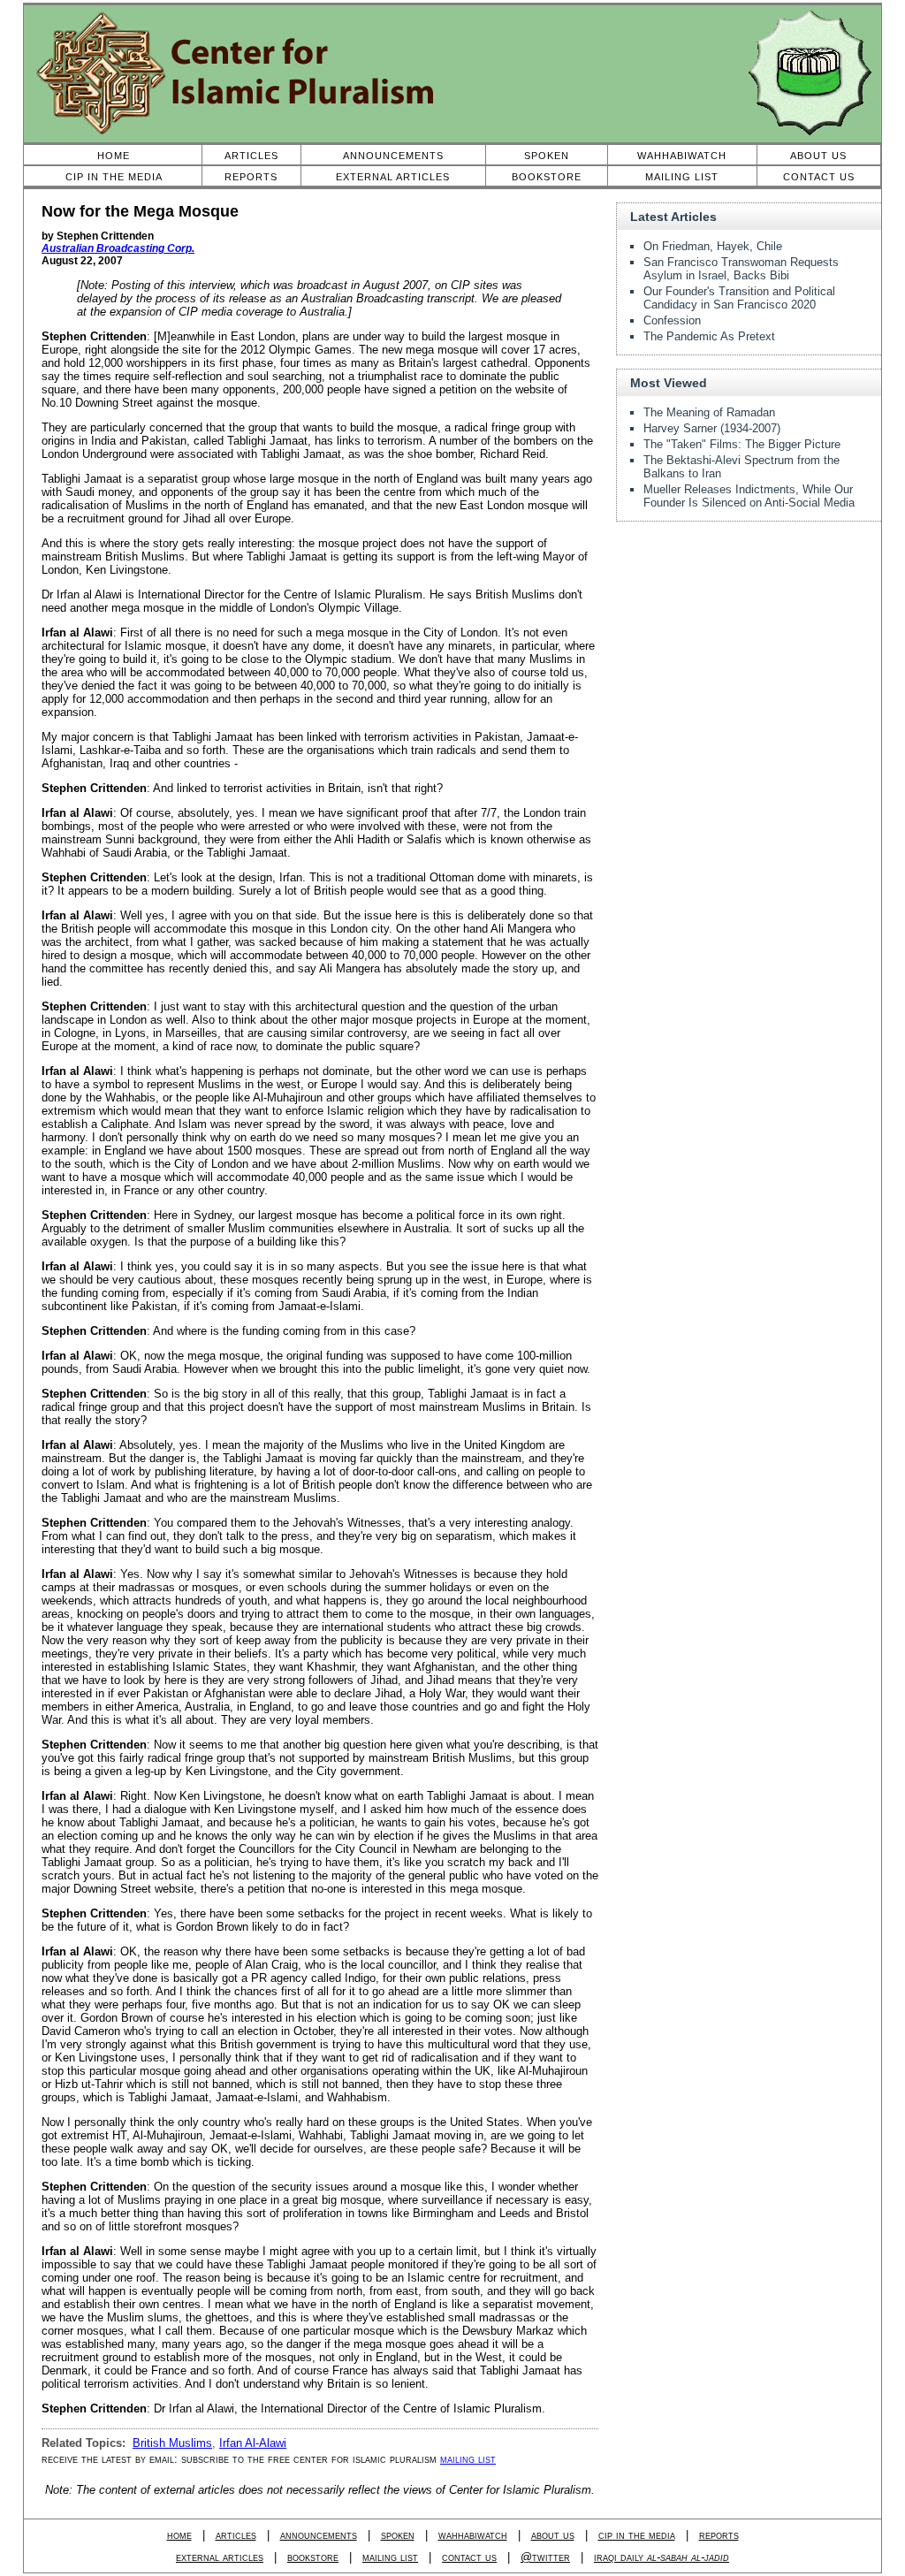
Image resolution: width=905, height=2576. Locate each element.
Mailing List (682, 177)
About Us (818, 156)
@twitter (545, 2557)
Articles (251, 156)
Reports (251, 177)
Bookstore (547, 177)
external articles (220, 2557)
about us (553, 2535)
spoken (398, 2535)
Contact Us (819, 177)
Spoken (547, 156)
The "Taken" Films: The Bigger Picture (742, 444)
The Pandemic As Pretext (709, 336)
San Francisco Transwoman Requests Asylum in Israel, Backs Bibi (741, 269)
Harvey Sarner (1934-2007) (712, 428)
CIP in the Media (114, 177)
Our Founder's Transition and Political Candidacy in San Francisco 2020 (739, 298)
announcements (319, 2535)
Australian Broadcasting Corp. (118, 248)
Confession (672, 320)
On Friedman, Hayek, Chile (713, 246)
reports (719, 2535)
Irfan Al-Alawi (253, 2443)
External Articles (393, 177)
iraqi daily (662, 2557)
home (179, 2535)
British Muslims (172, 2443)
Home (114, 156)
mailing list (468, 2459)
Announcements (393, 156)
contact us (469, 2557)
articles (236, 2535)
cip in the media (637, 2535)
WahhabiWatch (682, 156)
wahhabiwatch (473, 2535)
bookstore (313, 2557)
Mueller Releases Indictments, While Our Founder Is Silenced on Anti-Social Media (749, 496)
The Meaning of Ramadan (709, 412)
